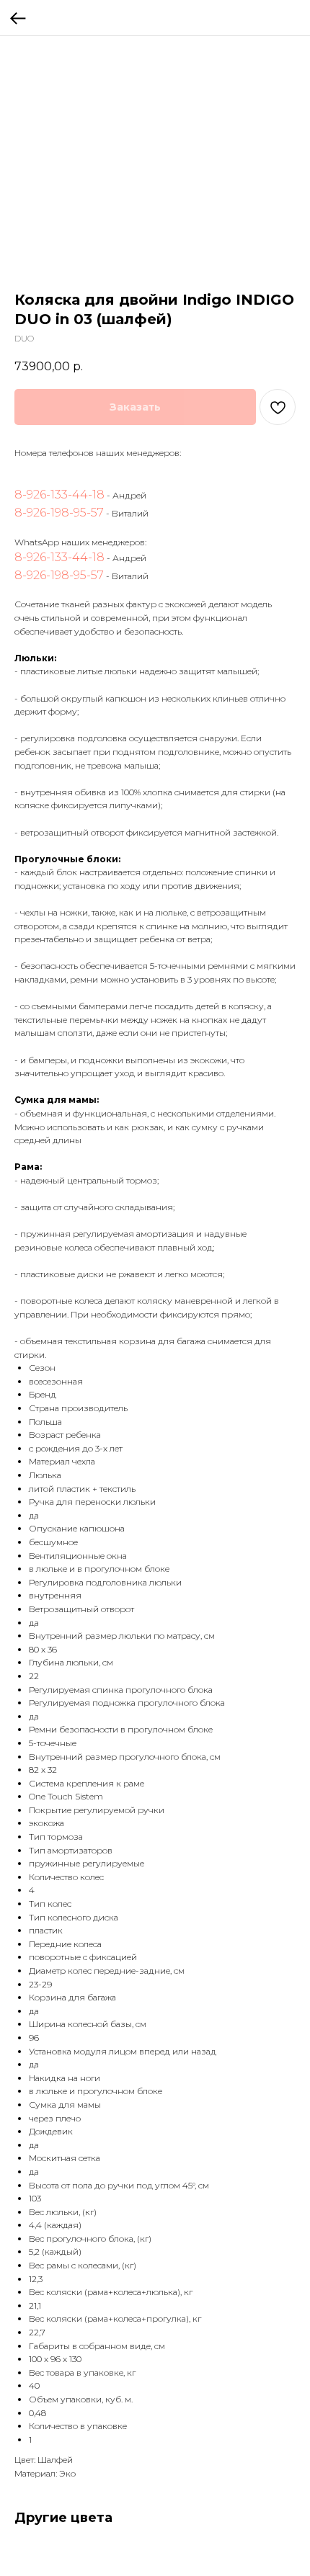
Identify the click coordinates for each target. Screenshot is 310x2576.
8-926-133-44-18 (59, 495)
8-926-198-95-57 (59, 513)
